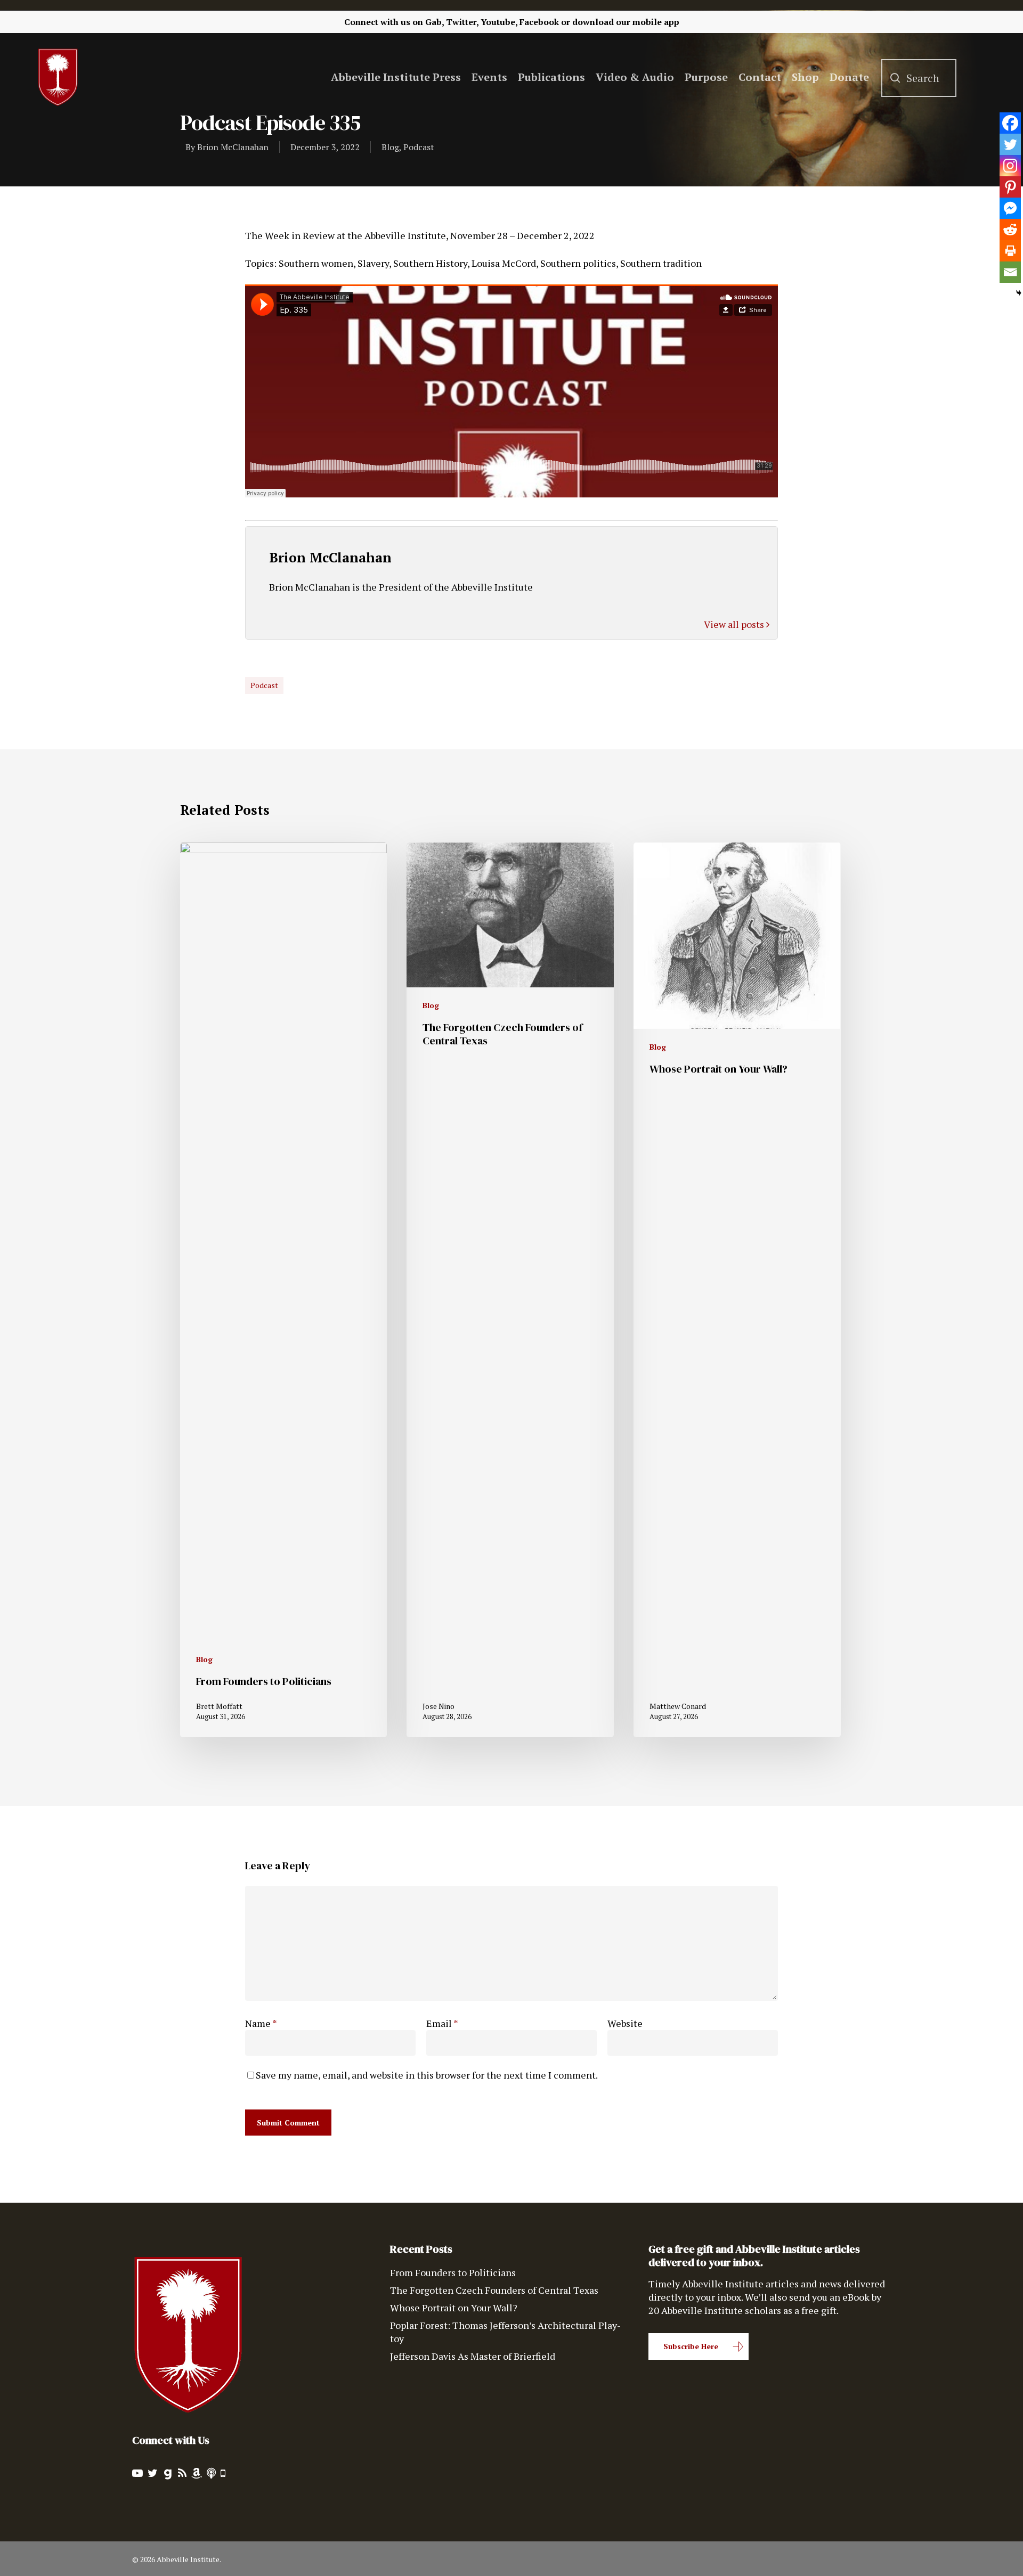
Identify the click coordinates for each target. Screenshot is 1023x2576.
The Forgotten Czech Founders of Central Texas (494, 2290)
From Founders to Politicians (453, 2272)
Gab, (435, 22)
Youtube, (499, 22)
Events (489, 77)
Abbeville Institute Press (396, 77)
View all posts (735, 624)
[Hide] (1019, 293)
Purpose (706, 77)
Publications (551, 77)
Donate (849, 77)
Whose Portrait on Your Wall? (454, 2308)
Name (261, 2023)
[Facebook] (1010, 123)
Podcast (419, 147)
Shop (805, 77)
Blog (390, 147)
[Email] (1010, 272)
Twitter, (462, 22)
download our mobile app (626, 22)
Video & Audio (635, 77)
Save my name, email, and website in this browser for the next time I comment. (427, 2075)
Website (625, 2023)
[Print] (1010, 251)
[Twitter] (1010, 144)
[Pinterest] (1010, 187)
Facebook (539, 22)
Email (442, 2023)
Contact (760, 77)
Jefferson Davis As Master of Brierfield (473, 2356)
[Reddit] (1010, 230)
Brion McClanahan (233, 147)
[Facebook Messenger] (1010, 208)
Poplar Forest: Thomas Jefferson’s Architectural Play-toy (505, 2332)
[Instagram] (1010, 166)
